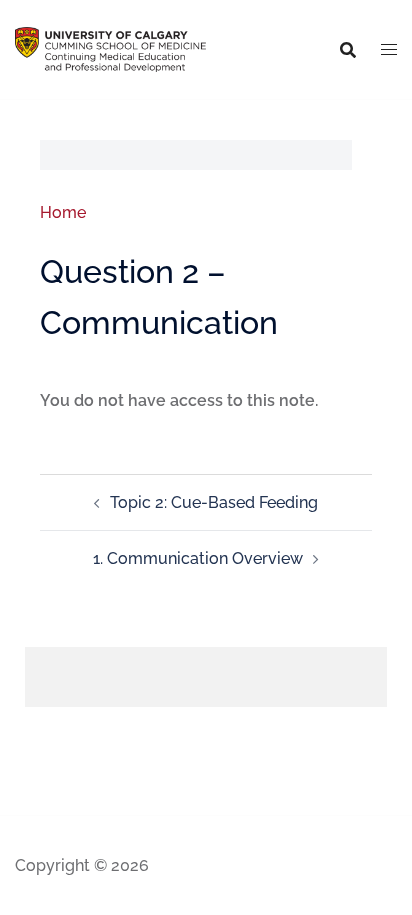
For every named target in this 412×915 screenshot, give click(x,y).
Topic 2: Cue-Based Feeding (214, 502)
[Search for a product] (348, 50)
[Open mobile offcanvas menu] (389, 50)
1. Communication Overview (198, 558)
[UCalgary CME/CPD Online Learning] (110, 48)
